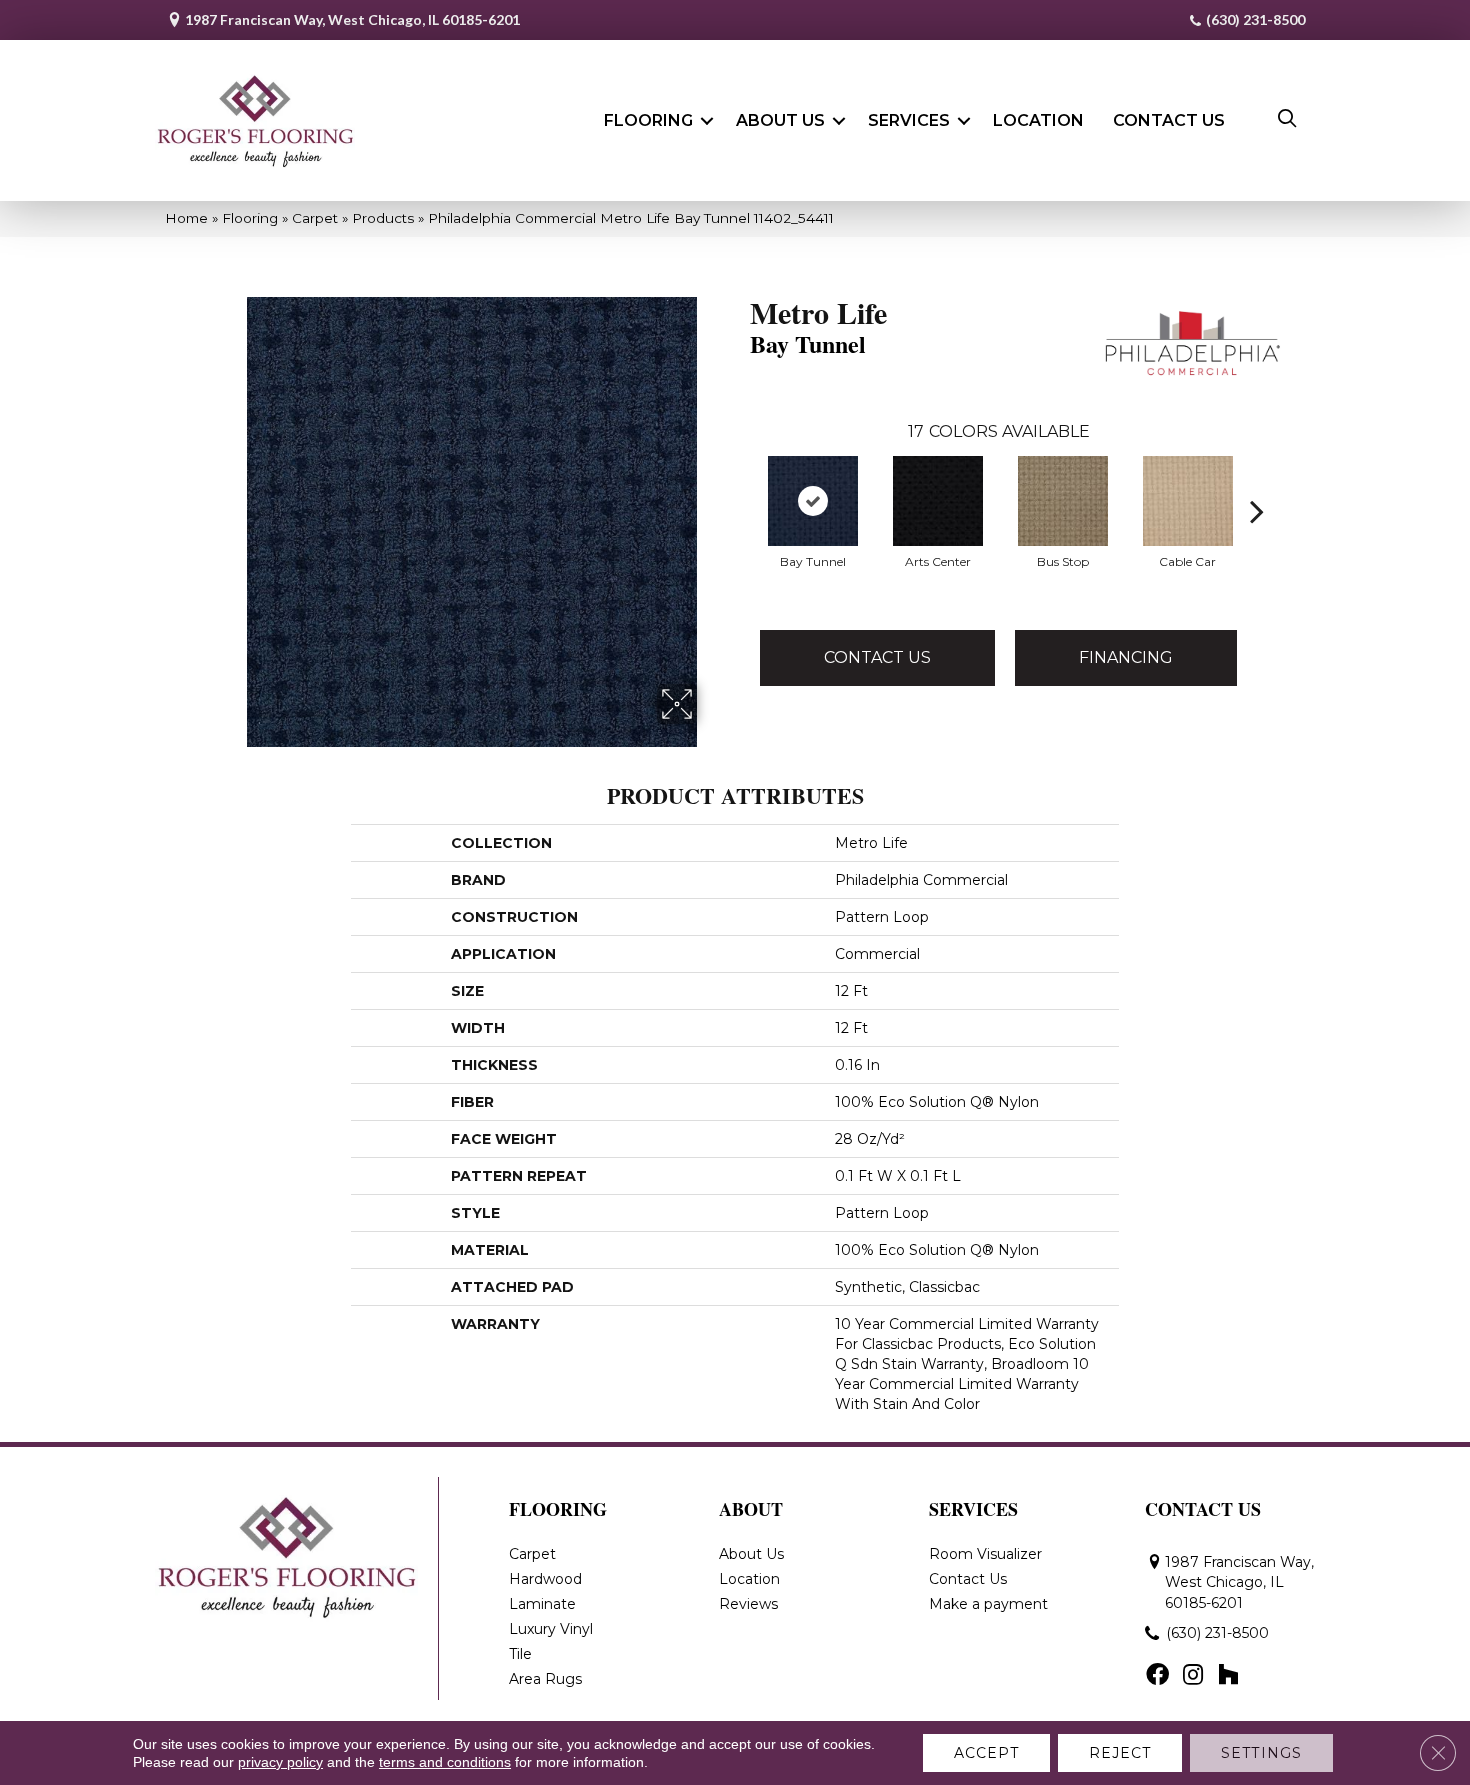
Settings (1261, 1753)
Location (1038, 120)
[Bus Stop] (1063, 501)
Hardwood (545, 1579)
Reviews (748, 1604)
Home (186, 218)
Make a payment (988, 1604)
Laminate (542, 1604)
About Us (780, 120)
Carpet (315, 218)
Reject (1120, 1753)
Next (1257, 481)
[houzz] (1228, 1676)
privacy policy (280, 1762)
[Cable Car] (1188, 501)
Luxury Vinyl (551, 1629)
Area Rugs (545, 1679)
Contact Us (1169, 120)
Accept (986, 1753)
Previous (740, 481)
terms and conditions (445, 1762)
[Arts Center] (938, 501)
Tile (520, 1654)
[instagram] (1193, 1676)
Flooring (648, 120)
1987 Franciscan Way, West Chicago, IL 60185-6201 (352, 19)
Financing (1126, 657)
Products (383, 218)
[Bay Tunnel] (813, 501)
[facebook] (1157, 1676)
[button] (707, 121)
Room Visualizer (985, 1554)
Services (909, 120)
